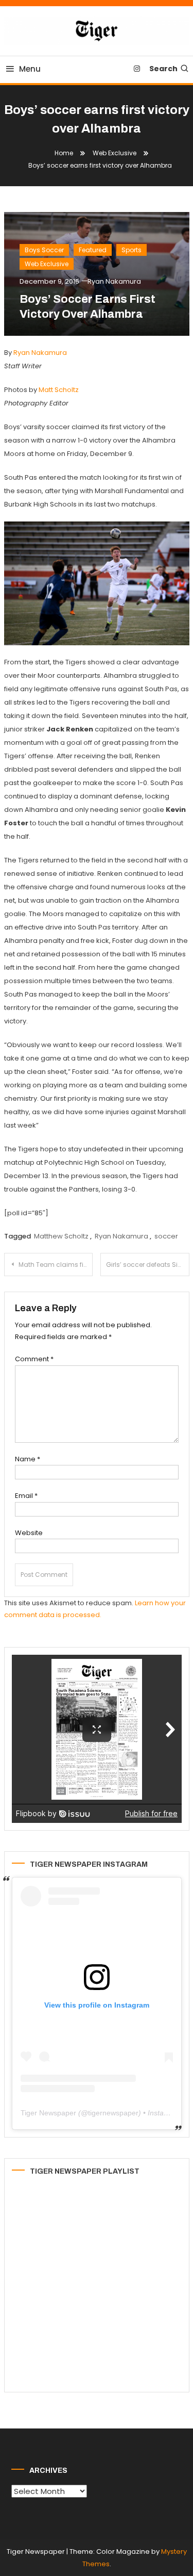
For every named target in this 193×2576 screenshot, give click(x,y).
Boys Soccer (44, 250)
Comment (34, 1359)
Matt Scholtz (59, 390)
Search (163, 69)
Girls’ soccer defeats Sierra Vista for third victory (148, 1265)
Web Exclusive (47, 264)
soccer (166, 1236)
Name (28, 1459)
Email (26, 1496)
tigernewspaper (113, 2113)
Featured (93, 250)
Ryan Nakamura (114, 281)
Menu (30, 69)
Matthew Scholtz (61, 1236)
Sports (131, 250)
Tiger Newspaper (48, 2113)
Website (29, 1533)
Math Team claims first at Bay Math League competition (56, 1265)
